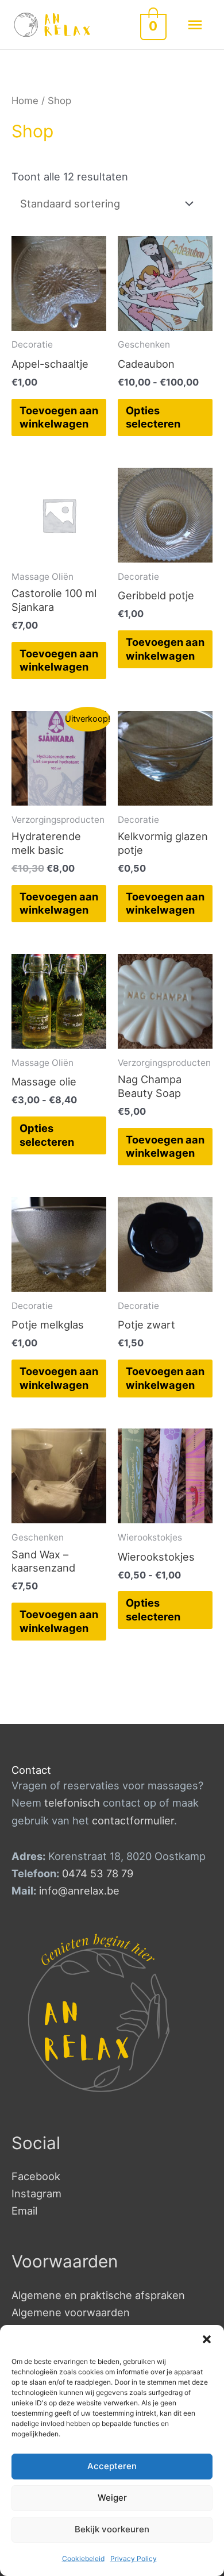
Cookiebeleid (83, 2558)
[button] (207, 2339)
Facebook (36, 2176)
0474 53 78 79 (98, 1873)
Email (24, 2211)
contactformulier (133, 1820)
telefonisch (72, 1803)
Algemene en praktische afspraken (98, 2295)
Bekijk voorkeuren (112, 2529)
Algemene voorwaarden (71, 2312)
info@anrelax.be (79, 1890)
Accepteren (112, 2466)
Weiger (112, 2498)
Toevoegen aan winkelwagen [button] (59, 417)
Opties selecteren (153, 417)
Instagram (36, 2193)
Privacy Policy (134, 2558)
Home (25, 101)
